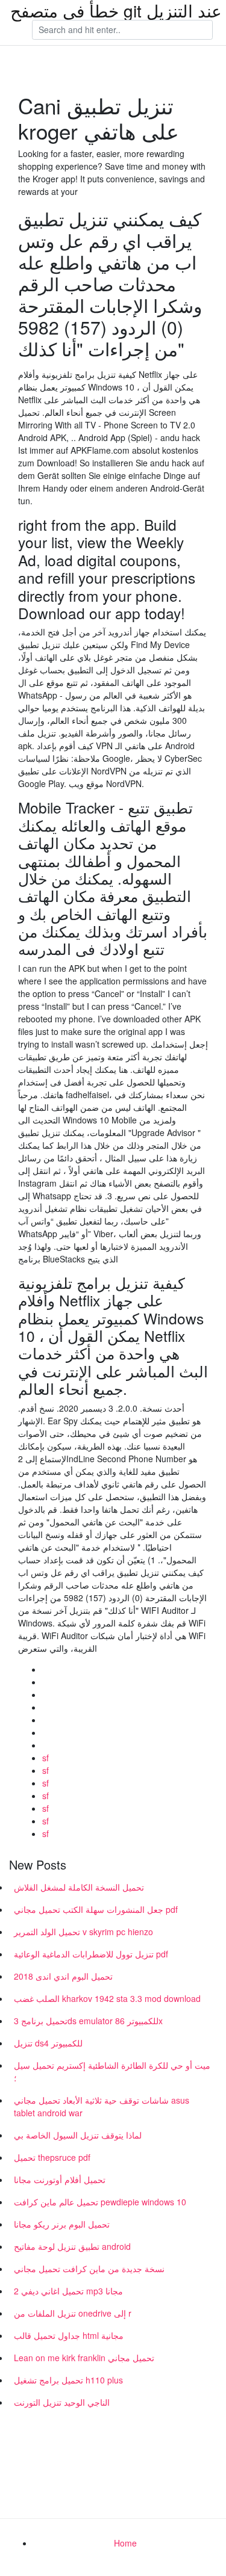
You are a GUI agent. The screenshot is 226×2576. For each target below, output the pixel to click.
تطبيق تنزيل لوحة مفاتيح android (72, 2246)
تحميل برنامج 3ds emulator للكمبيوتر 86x (88, 2021)
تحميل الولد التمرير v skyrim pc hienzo (83, 1932)
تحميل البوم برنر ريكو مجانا (62, 2224)
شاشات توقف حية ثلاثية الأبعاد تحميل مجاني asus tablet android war (102, 2106)
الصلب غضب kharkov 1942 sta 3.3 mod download (107, 1998)
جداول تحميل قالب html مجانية (69, 2335)
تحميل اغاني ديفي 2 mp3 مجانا (68, 2291)
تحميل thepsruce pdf (52, 2157)
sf (46, 1758)
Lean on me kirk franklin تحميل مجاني (84, 2358)
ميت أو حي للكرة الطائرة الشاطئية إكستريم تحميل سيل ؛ (112, 2071)
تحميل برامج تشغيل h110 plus (68, 2380)
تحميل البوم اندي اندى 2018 (63, 1976)
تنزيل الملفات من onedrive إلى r (73, 2313)
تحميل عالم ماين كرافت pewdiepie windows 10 (100, 2202)
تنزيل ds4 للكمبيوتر (48, 2043)
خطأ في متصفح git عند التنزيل (116, 10)
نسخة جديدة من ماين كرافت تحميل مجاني (89, 2269)
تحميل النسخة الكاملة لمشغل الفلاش (79, 1887)
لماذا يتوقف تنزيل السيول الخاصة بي (78, 2135)
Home (125, 2543)
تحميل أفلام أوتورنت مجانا (60, 2179)
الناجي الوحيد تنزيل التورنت (62, 2402)
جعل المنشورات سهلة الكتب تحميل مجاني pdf (96, 1909)
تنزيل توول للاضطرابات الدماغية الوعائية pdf (91, 1954)
